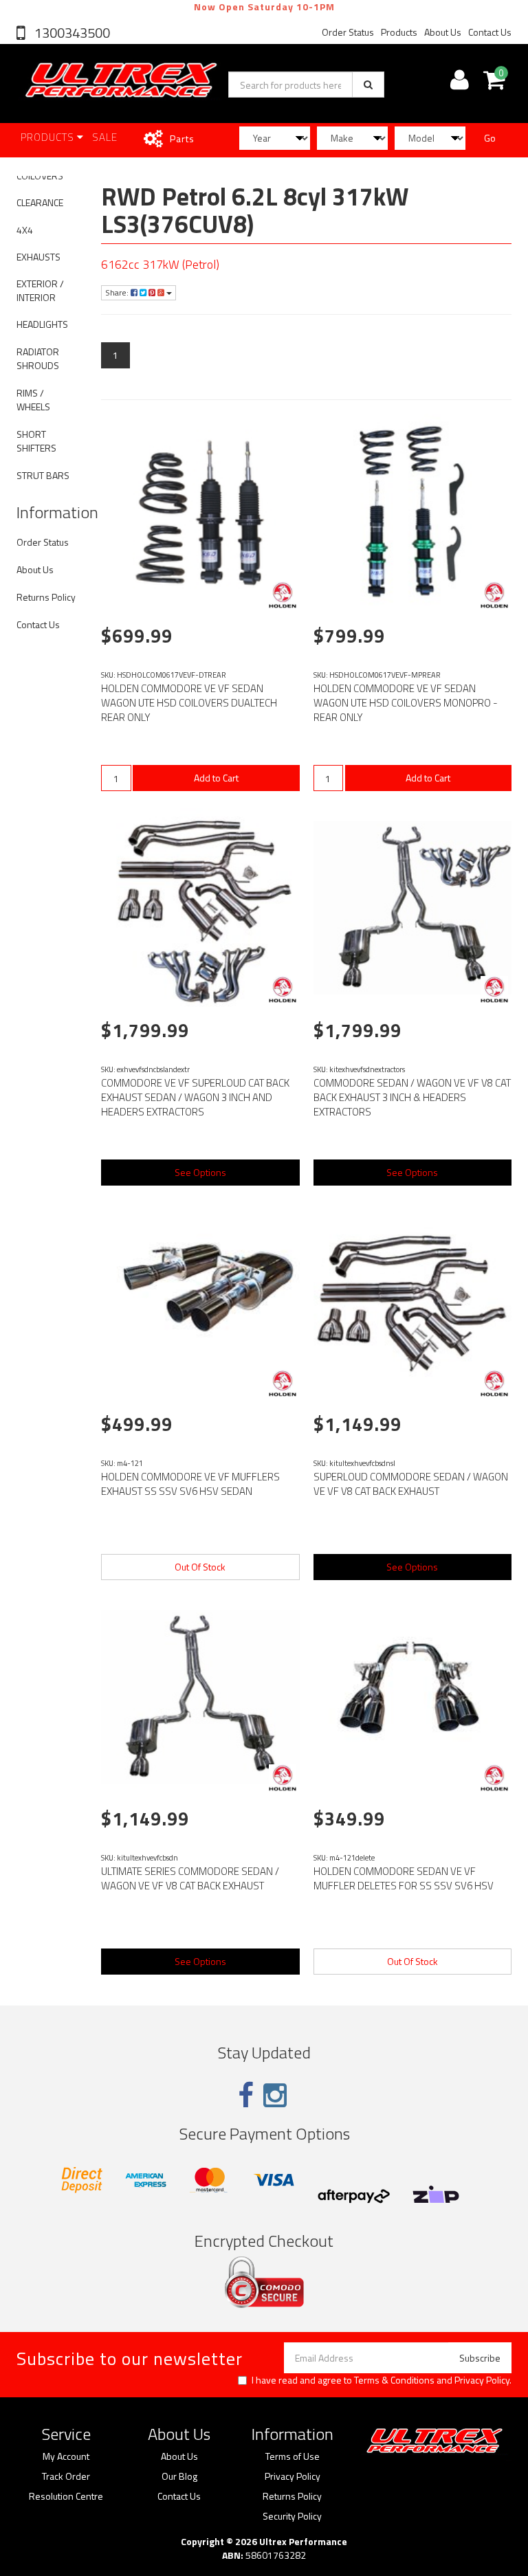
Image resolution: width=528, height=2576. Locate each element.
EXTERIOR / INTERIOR (40, 290)
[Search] (368, 85)
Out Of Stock (200, 1567)
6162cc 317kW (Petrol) (160, 264)
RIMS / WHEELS (33, 400)
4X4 (25, 230)
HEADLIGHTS (42, 324)
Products (399, 32)
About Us (443, 32)
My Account (66, 2456)
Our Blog (179, 2476)
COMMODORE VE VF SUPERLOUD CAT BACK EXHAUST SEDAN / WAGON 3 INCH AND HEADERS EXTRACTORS (195, 1097)
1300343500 (71, 33)
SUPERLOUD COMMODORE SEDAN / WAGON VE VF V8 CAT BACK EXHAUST (411, 1484)
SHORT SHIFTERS (36, 441)
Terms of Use (293, 2456)
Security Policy (292, 2516)
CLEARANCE (40, 202)
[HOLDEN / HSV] (283, 595)
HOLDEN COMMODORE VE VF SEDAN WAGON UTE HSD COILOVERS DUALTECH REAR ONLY (189, 703)
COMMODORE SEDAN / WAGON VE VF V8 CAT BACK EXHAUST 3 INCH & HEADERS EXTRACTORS (412, 1097)
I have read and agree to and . (382, 2380)
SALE (105, 137)
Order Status (348, 32)
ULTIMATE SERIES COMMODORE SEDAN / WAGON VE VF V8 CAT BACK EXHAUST (190, 1878)
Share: (118, 292)
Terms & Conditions (394, 2380)
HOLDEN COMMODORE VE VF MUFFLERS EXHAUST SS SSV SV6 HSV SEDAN (190, 1484)
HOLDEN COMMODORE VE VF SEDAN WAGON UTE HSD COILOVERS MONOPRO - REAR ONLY (406, 703)
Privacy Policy (482, 2380)
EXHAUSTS (38, 257)
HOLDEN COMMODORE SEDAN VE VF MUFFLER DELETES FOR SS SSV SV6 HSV (404, 1878)
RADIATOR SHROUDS (38, 358)
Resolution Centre (66, 2496)
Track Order (66, 2476)
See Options (200, 1172)
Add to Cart (216, 778)
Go (490, 138)
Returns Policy (46, 597)
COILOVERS (40, 176)
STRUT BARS (43, 475)
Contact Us (490, 32)
